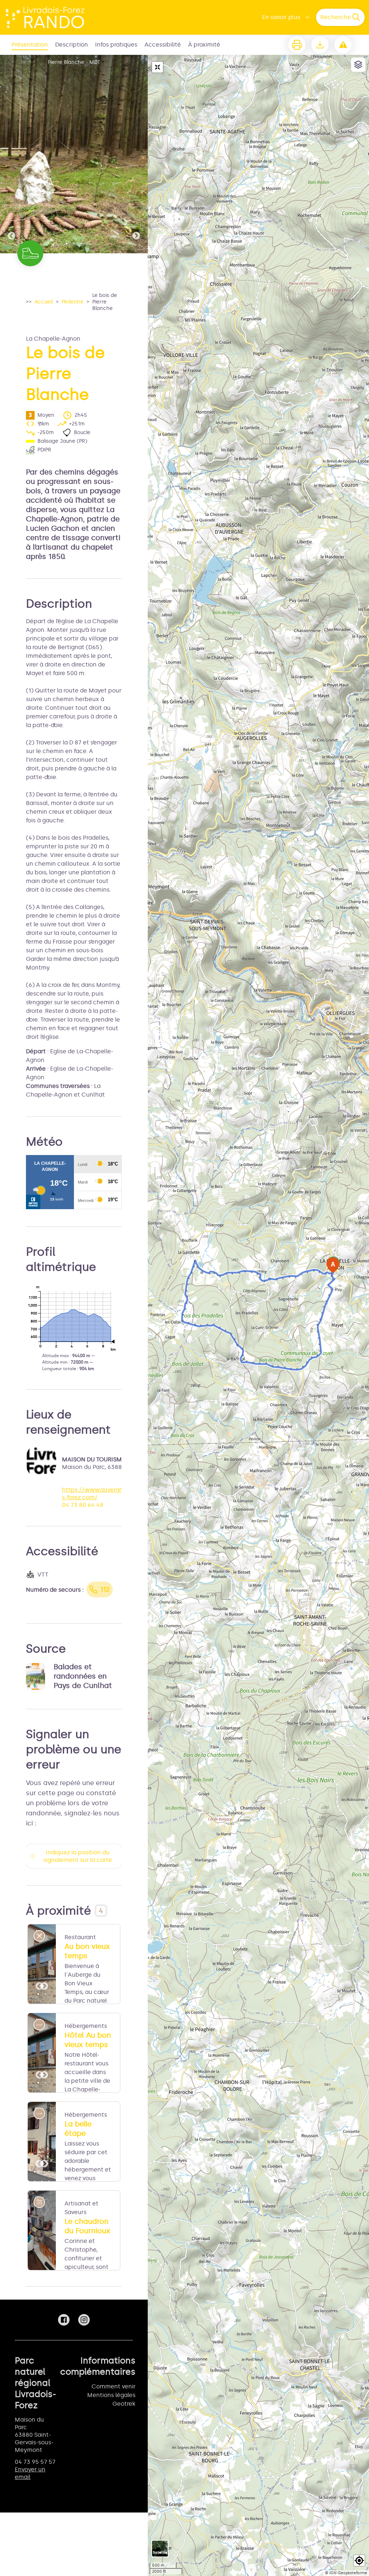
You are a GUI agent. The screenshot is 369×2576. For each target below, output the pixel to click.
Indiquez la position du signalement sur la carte (78, 1856)
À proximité (204, 45)
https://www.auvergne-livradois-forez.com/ (105, 1493)
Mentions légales (111, 2395)
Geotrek (124, 2404)
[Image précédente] (12, 154)
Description (72, 45)
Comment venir (114, 2386)
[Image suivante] (136, 154)
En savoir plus (281, 17)
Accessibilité (163, 45)
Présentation (30, 45)
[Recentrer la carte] (157, 67)
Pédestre (73, 302)
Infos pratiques (116, 45)
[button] (359, 2560)
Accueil (44, 302)
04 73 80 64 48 (83, 1505)
